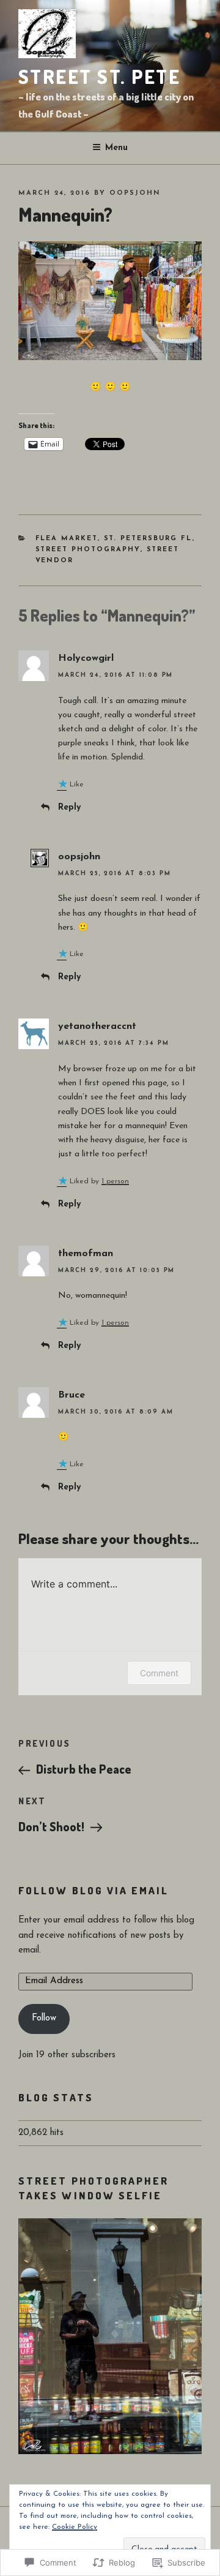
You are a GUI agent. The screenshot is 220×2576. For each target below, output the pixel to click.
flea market (67, 539)
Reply (69, 808)
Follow (44, 2018)
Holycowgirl (86, 658)
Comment (159, 1673)
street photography (88, 550)
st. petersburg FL (148, 539)
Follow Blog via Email (94, 1890)
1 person (115, 1181)
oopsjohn (135, 193)
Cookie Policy (75, 2527)
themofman (86, 1254)
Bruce (71, 1395)
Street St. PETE (99, 76)
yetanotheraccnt (97, 1026)
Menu (116, 148)
